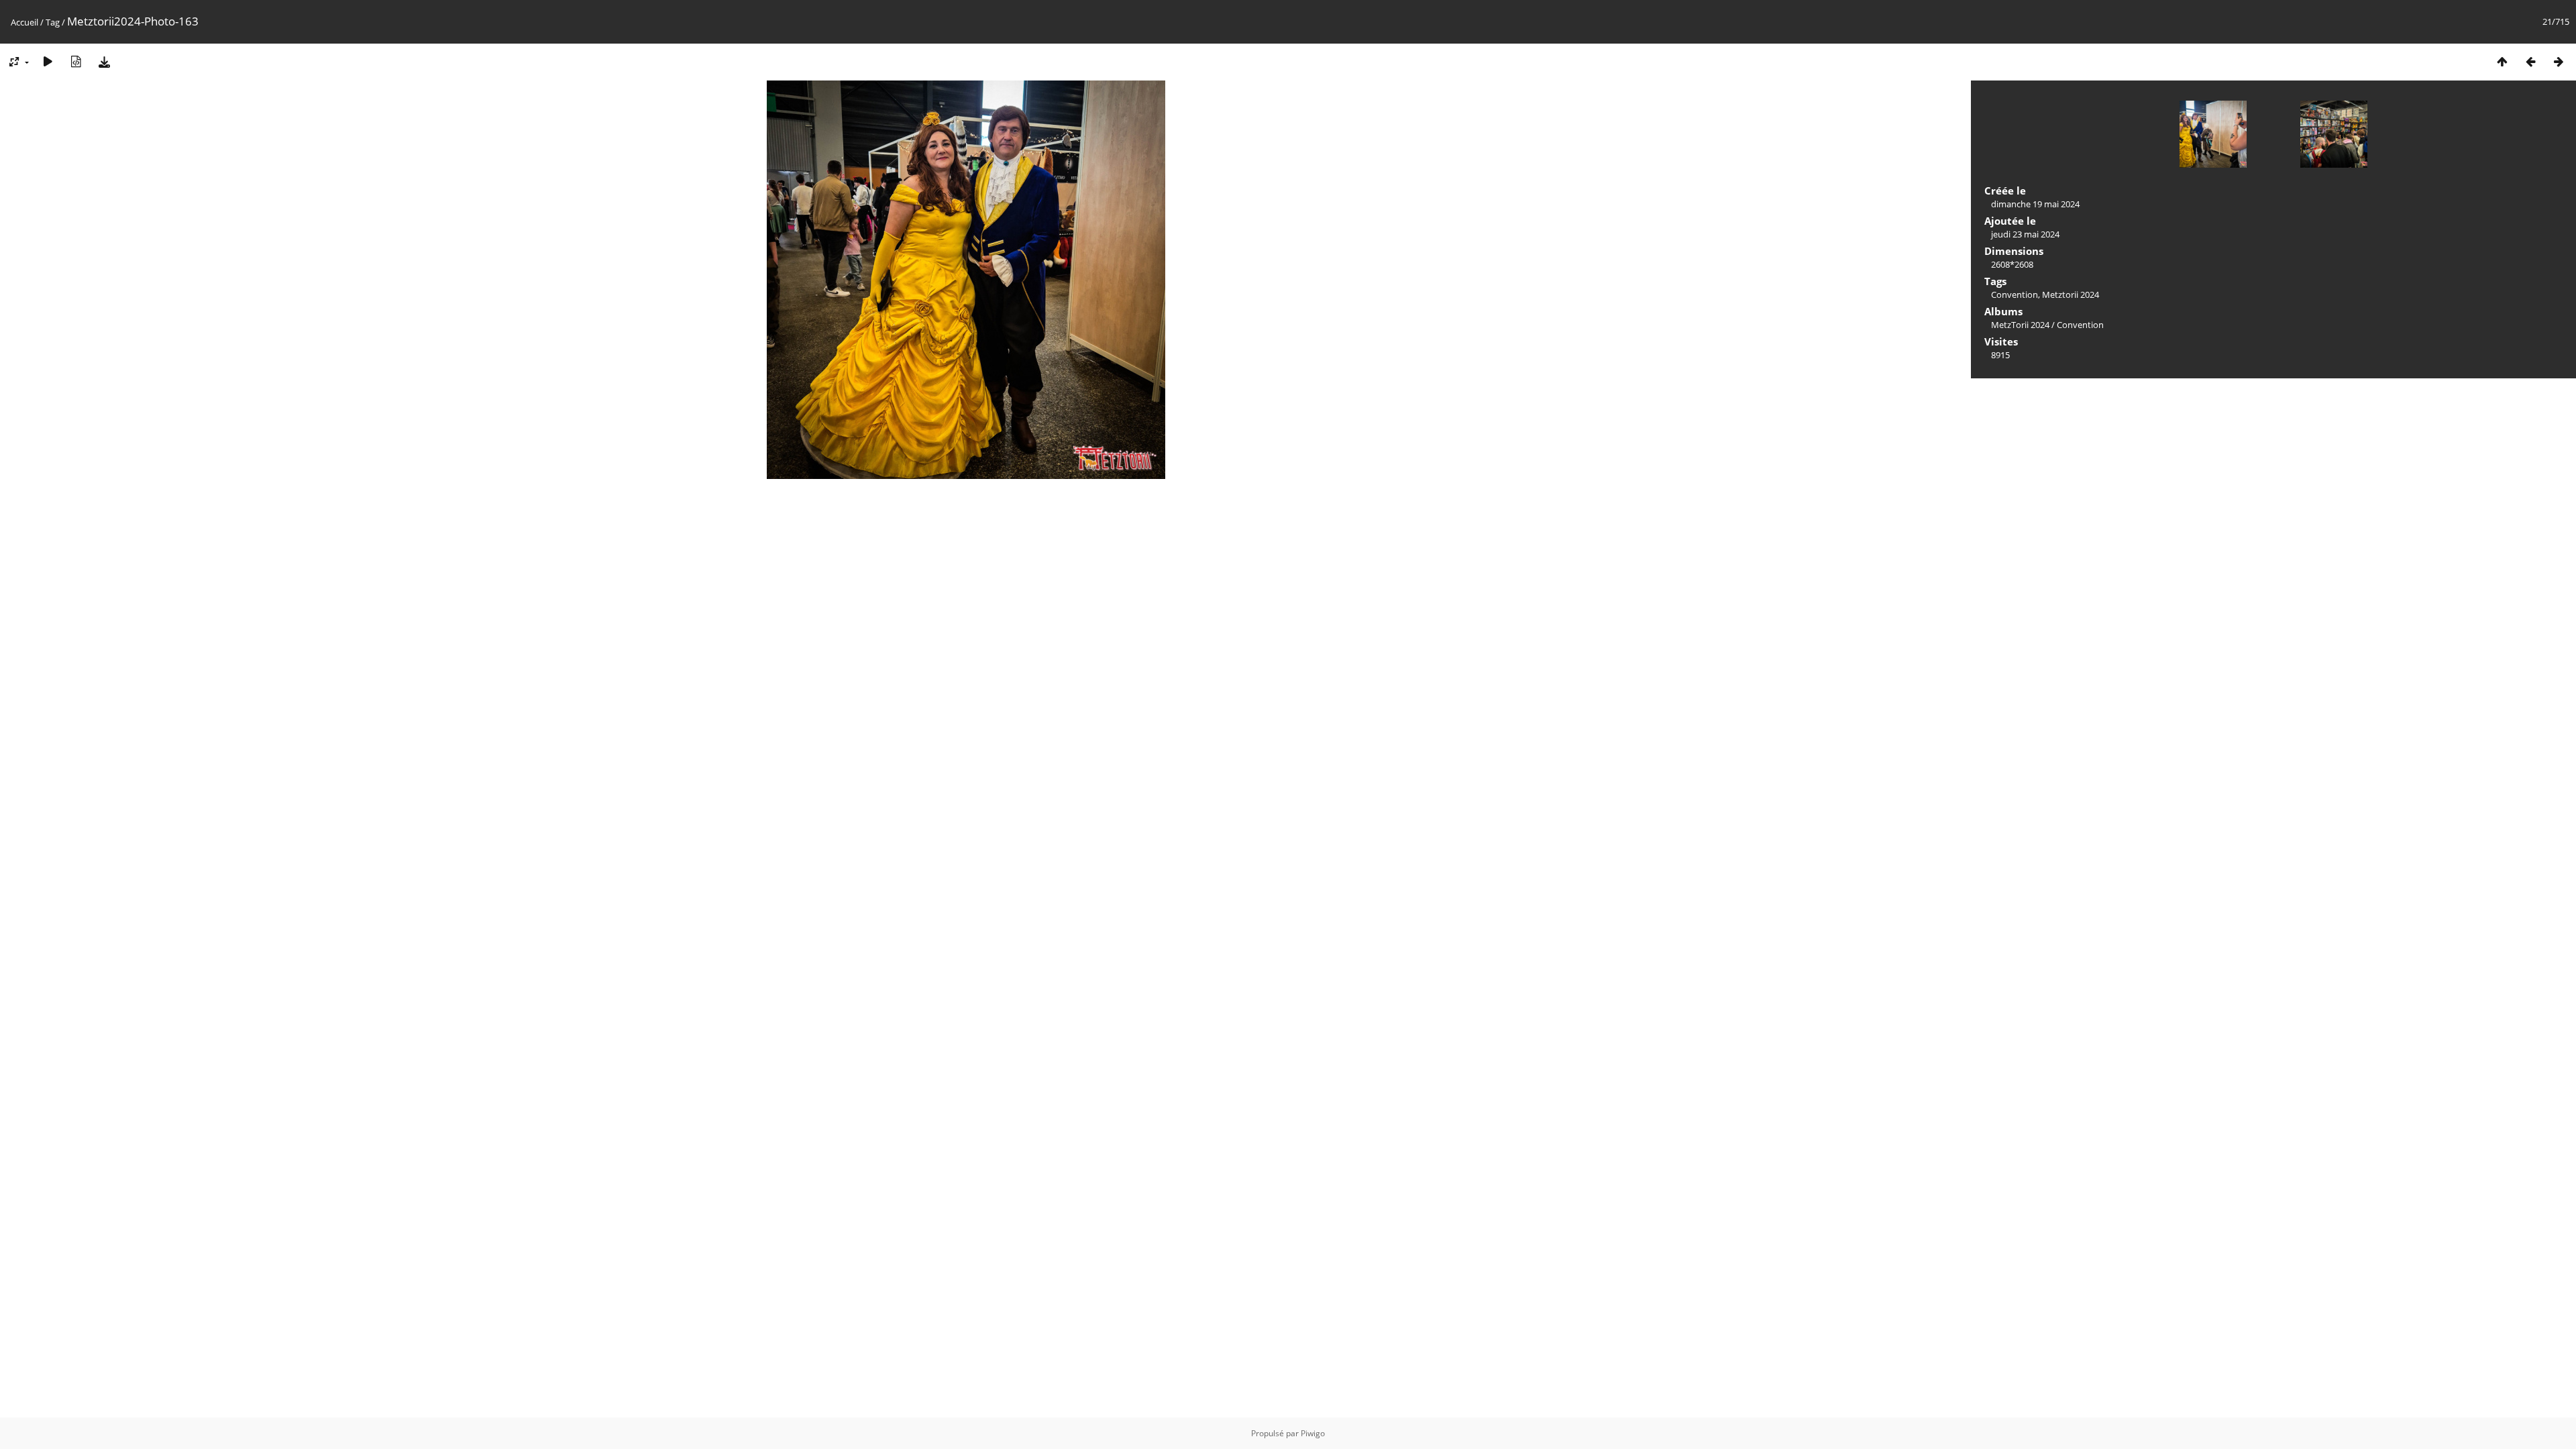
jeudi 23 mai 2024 (2025, 234)
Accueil (24, 22)
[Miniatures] (2502, 61)
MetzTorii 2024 (2020, 325)
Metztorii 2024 (2071, 294)
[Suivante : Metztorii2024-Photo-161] (2559, 61)
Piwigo (1313, 1433)
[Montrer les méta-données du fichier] (76, 61)
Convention (2015, 294)
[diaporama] (48, 61)
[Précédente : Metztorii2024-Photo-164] (2530, 61)
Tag (53, 22)
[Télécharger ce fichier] (104, 61)
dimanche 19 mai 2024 (2035, 204)
